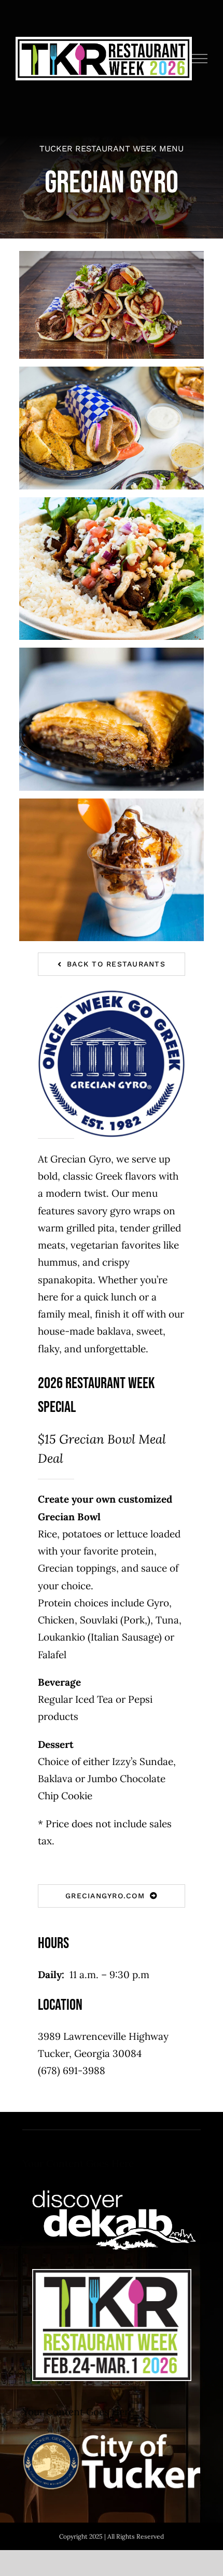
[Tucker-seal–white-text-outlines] (112, 2435)
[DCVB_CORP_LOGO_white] (112, 2187)
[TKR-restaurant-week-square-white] (112, 2274)
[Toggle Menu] (200, 59)
